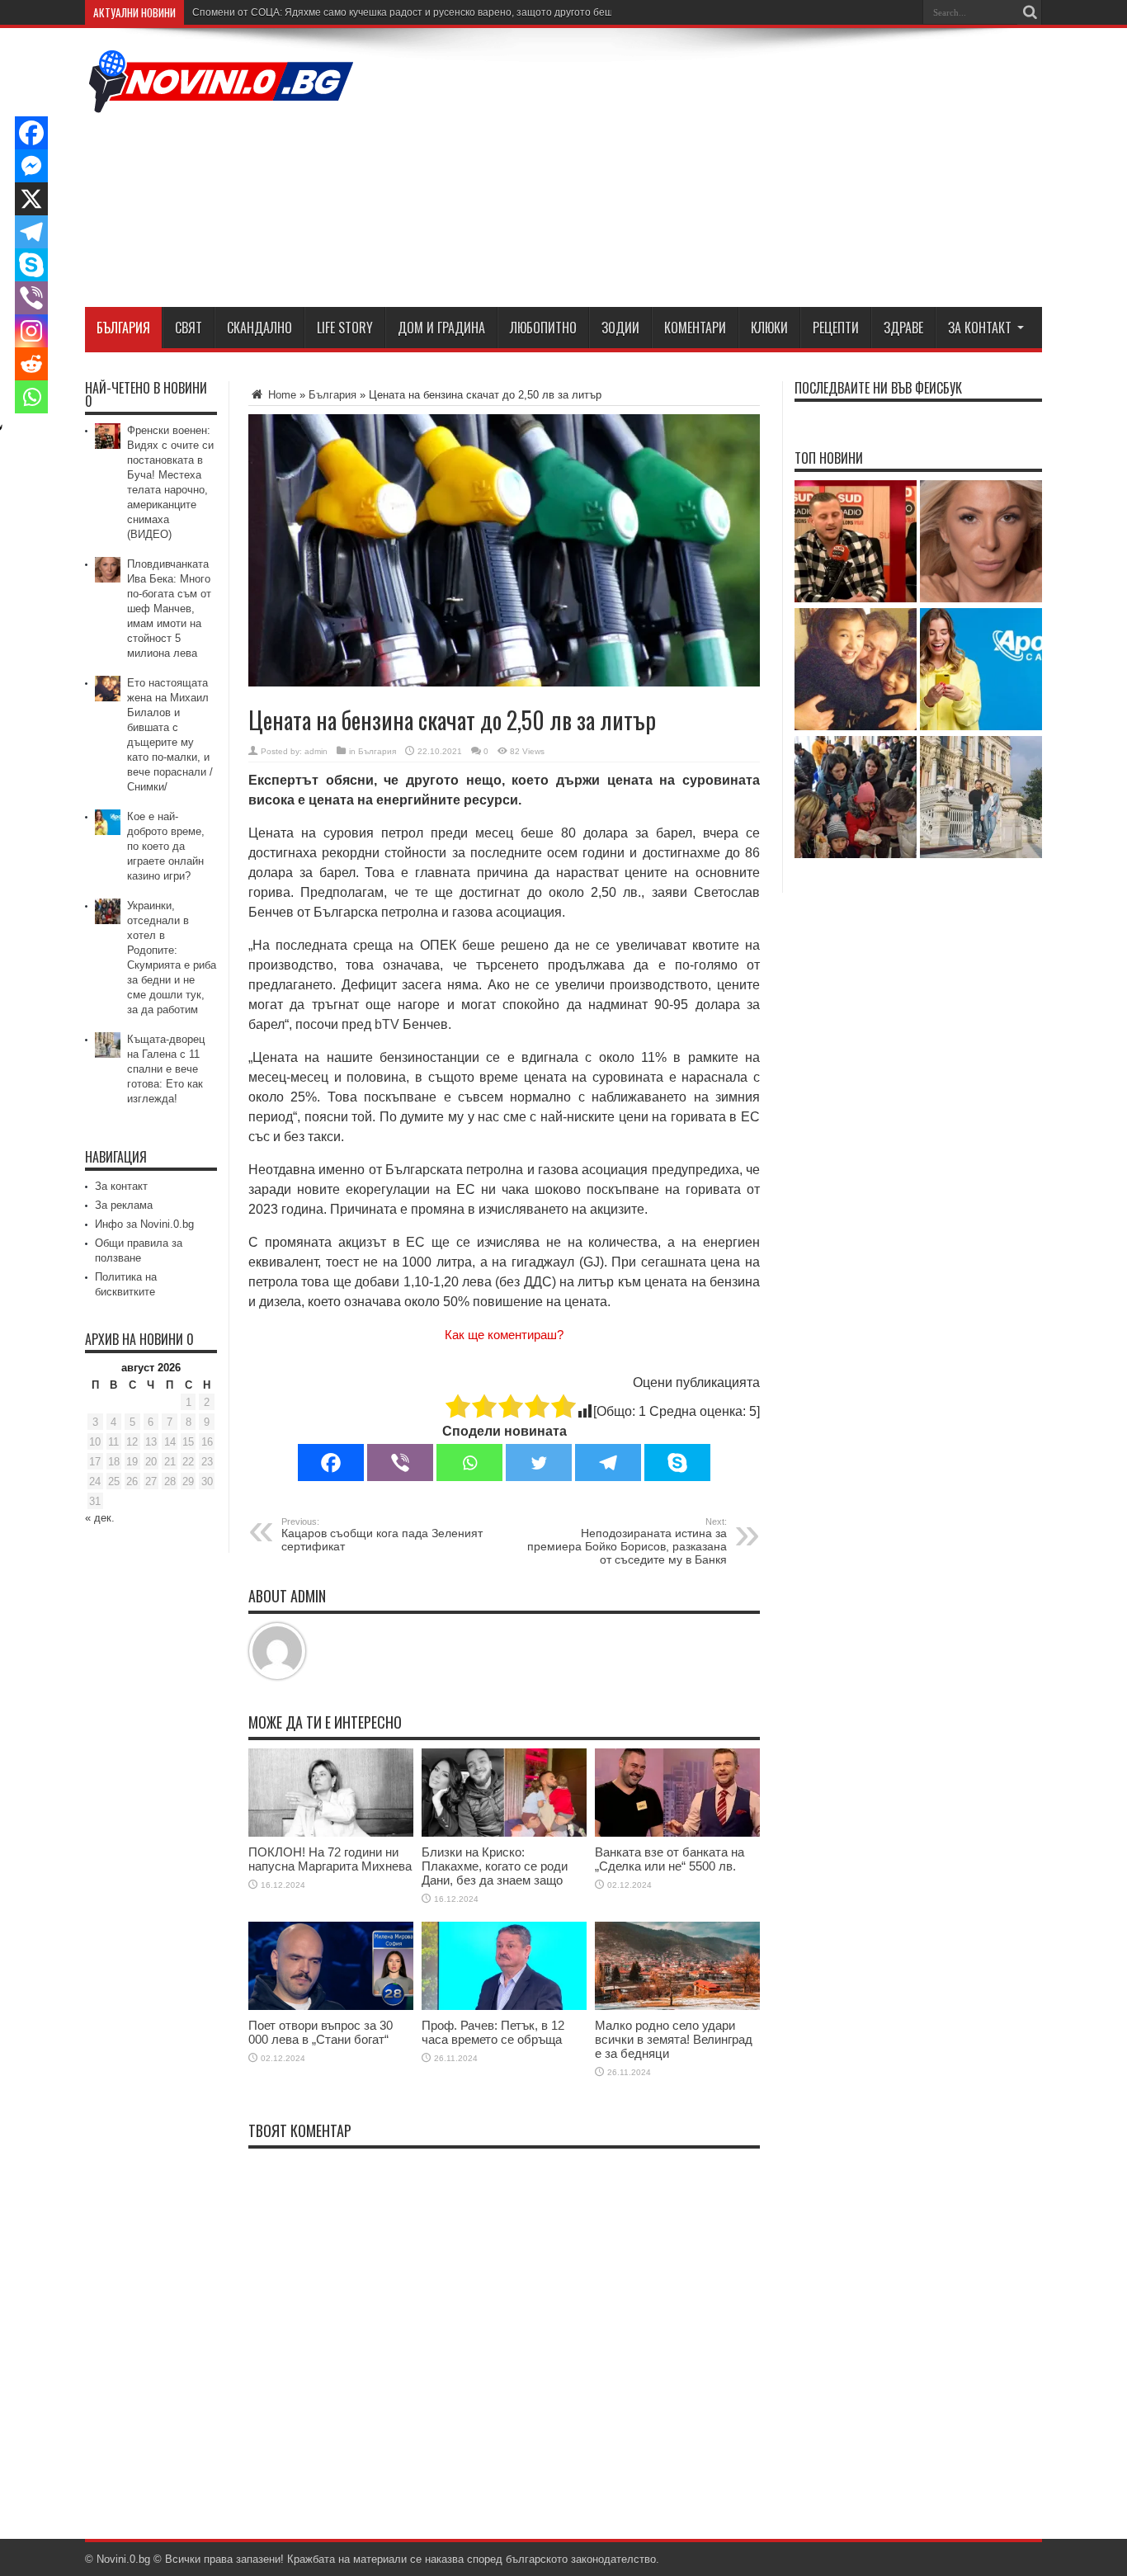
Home (281, 395)
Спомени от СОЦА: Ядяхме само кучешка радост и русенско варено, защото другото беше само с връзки (439, 12)
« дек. (100, 1518)
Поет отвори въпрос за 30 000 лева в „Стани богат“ (321, 2032)
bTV (387, 1024)
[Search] (1030, 12)
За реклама (124, 1205)
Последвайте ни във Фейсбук (878, 388)
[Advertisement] (742, 171)
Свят (189, 328)
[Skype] (677, 1463)
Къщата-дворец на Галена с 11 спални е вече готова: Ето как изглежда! (166, 1069)
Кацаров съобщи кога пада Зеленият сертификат (382, 1535)
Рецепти (836, 328)
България (123, 328)
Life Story (345, 328)
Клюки (769, 328)
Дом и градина (441, 328)
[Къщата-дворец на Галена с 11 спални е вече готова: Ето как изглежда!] (981, 798)
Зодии (620, 328)
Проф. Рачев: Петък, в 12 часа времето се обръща (493, 2032)
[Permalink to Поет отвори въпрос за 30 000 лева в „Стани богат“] (331, 2006)
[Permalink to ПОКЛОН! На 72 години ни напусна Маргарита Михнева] (331, 1833)
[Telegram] (608, 1463)
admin (316, 751)
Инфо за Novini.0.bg (144, 1224)
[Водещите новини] (221, 102)
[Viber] (400, 1463)
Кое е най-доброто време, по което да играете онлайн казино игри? (166, 846)
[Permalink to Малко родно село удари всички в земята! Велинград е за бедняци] (677, 2006)
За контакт (980, 328)
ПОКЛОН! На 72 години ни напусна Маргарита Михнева (330, 1859)
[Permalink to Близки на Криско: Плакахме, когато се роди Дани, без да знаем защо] (504, 1833)
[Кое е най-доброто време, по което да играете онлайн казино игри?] (981, 670)
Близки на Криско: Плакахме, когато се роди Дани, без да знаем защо (495, 1866)
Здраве (903, 328)
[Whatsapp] (469, 1463)
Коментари (695, 328)
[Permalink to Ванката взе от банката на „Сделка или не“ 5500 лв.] (677, 1833)
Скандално (259, 328)
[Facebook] (331, 1463)
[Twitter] (539, 1463)
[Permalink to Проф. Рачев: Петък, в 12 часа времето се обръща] (504, 2006)
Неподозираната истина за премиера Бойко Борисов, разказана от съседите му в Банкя (627, 1541)
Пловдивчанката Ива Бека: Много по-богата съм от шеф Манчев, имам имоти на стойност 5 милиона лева (169, 609)
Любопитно (543, 328)
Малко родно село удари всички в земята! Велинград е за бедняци (674, 2039)
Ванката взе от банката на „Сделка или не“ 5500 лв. (670, 1859)
